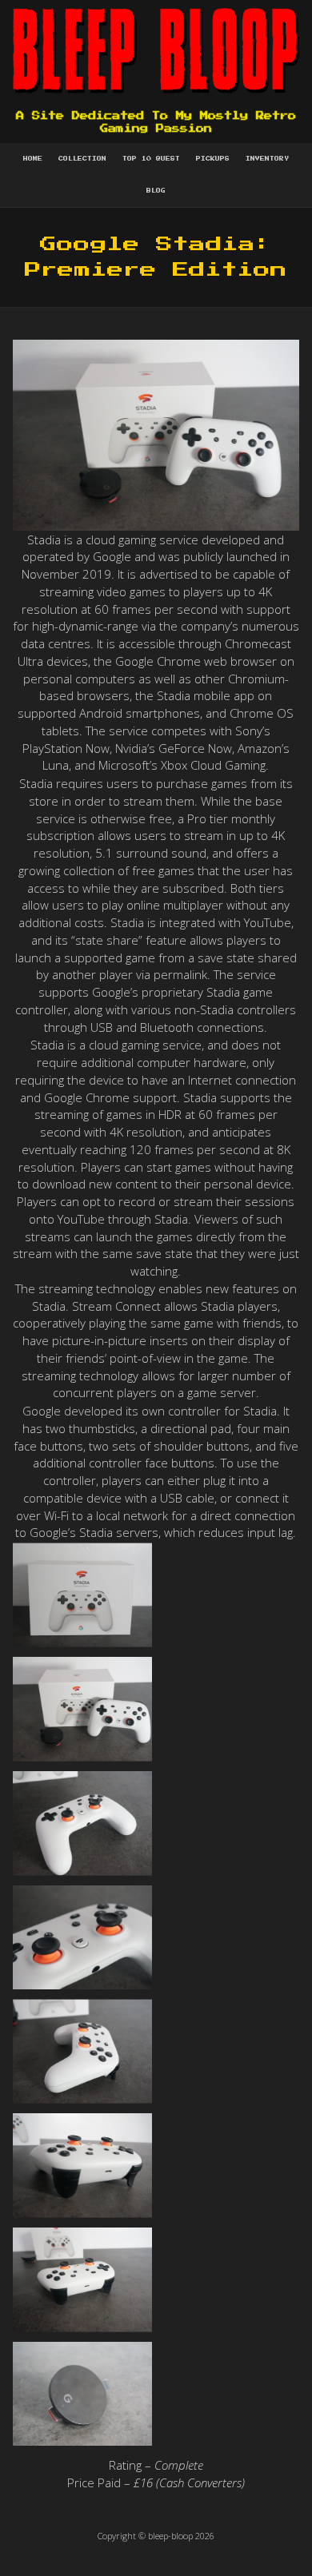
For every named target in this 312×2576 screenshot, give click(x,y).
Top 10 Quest (151, 159)
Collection (82, 159)
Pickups (213, 159)
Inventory (267, 159)
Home (33, 159)
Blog (156, 191)
